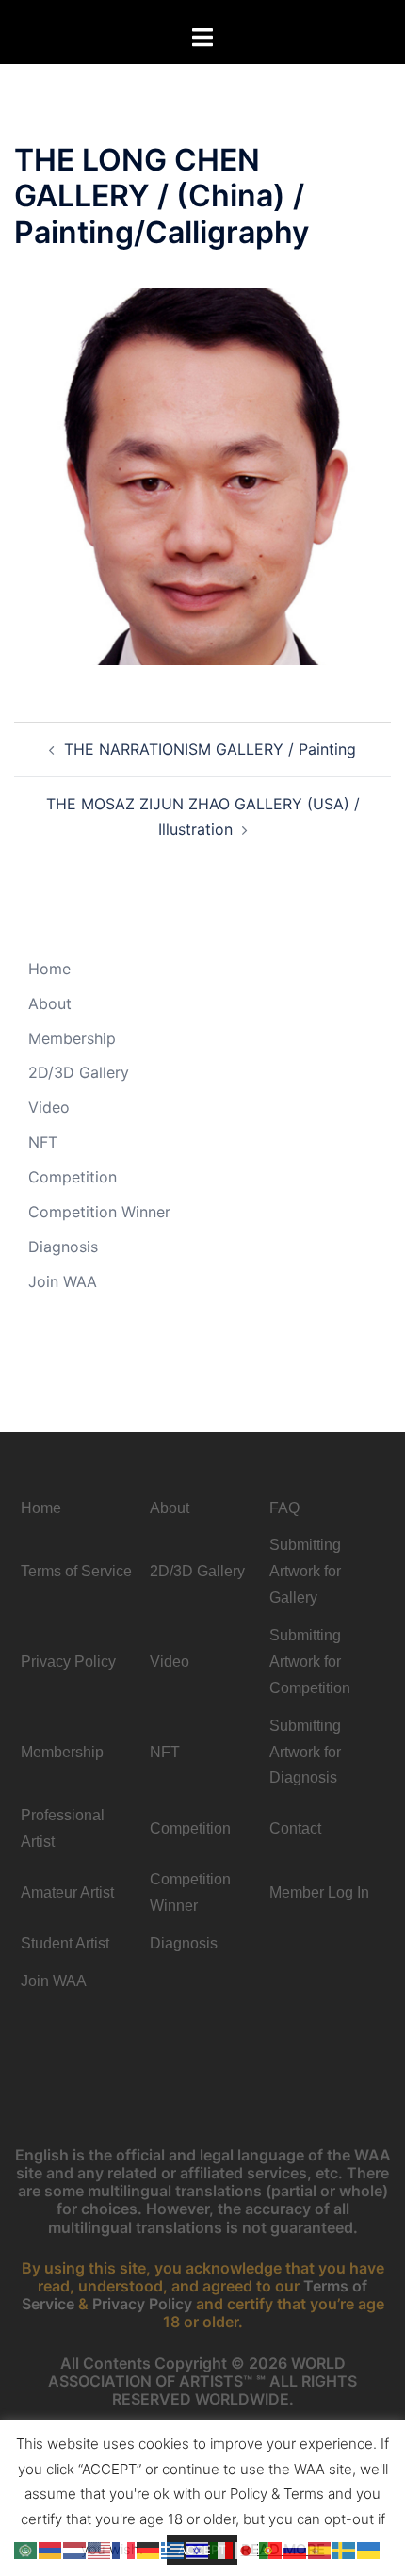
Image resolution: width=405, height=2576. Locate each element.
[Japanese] (247, 2549)
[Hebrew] (198, 2549)
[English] (100, 2549)
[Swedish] (345, 2549)
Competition (73, 1177)
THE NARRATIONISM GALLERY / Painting (210, 749)
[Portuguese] (271, 2549)
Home (49, 969)
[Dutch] (75, 2549)
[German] (149, 2549)
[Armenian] (51, 2549)
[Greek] (173, 2549)
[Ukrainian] (369, 2549)
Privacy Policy (142, 2304)
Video (49, 1107)
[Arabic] (26, 2549)
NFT (43, 1142)
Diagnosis (63, 1247)
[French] (124, 2549)
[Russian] (296, 2549)
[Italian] (222, 2549)
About (50, 1003)
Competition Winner (99, 1212)
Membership (72, 1038)
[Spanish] (320, 2549)
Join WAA (63, 1281)
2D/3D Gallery (79, 1072)
